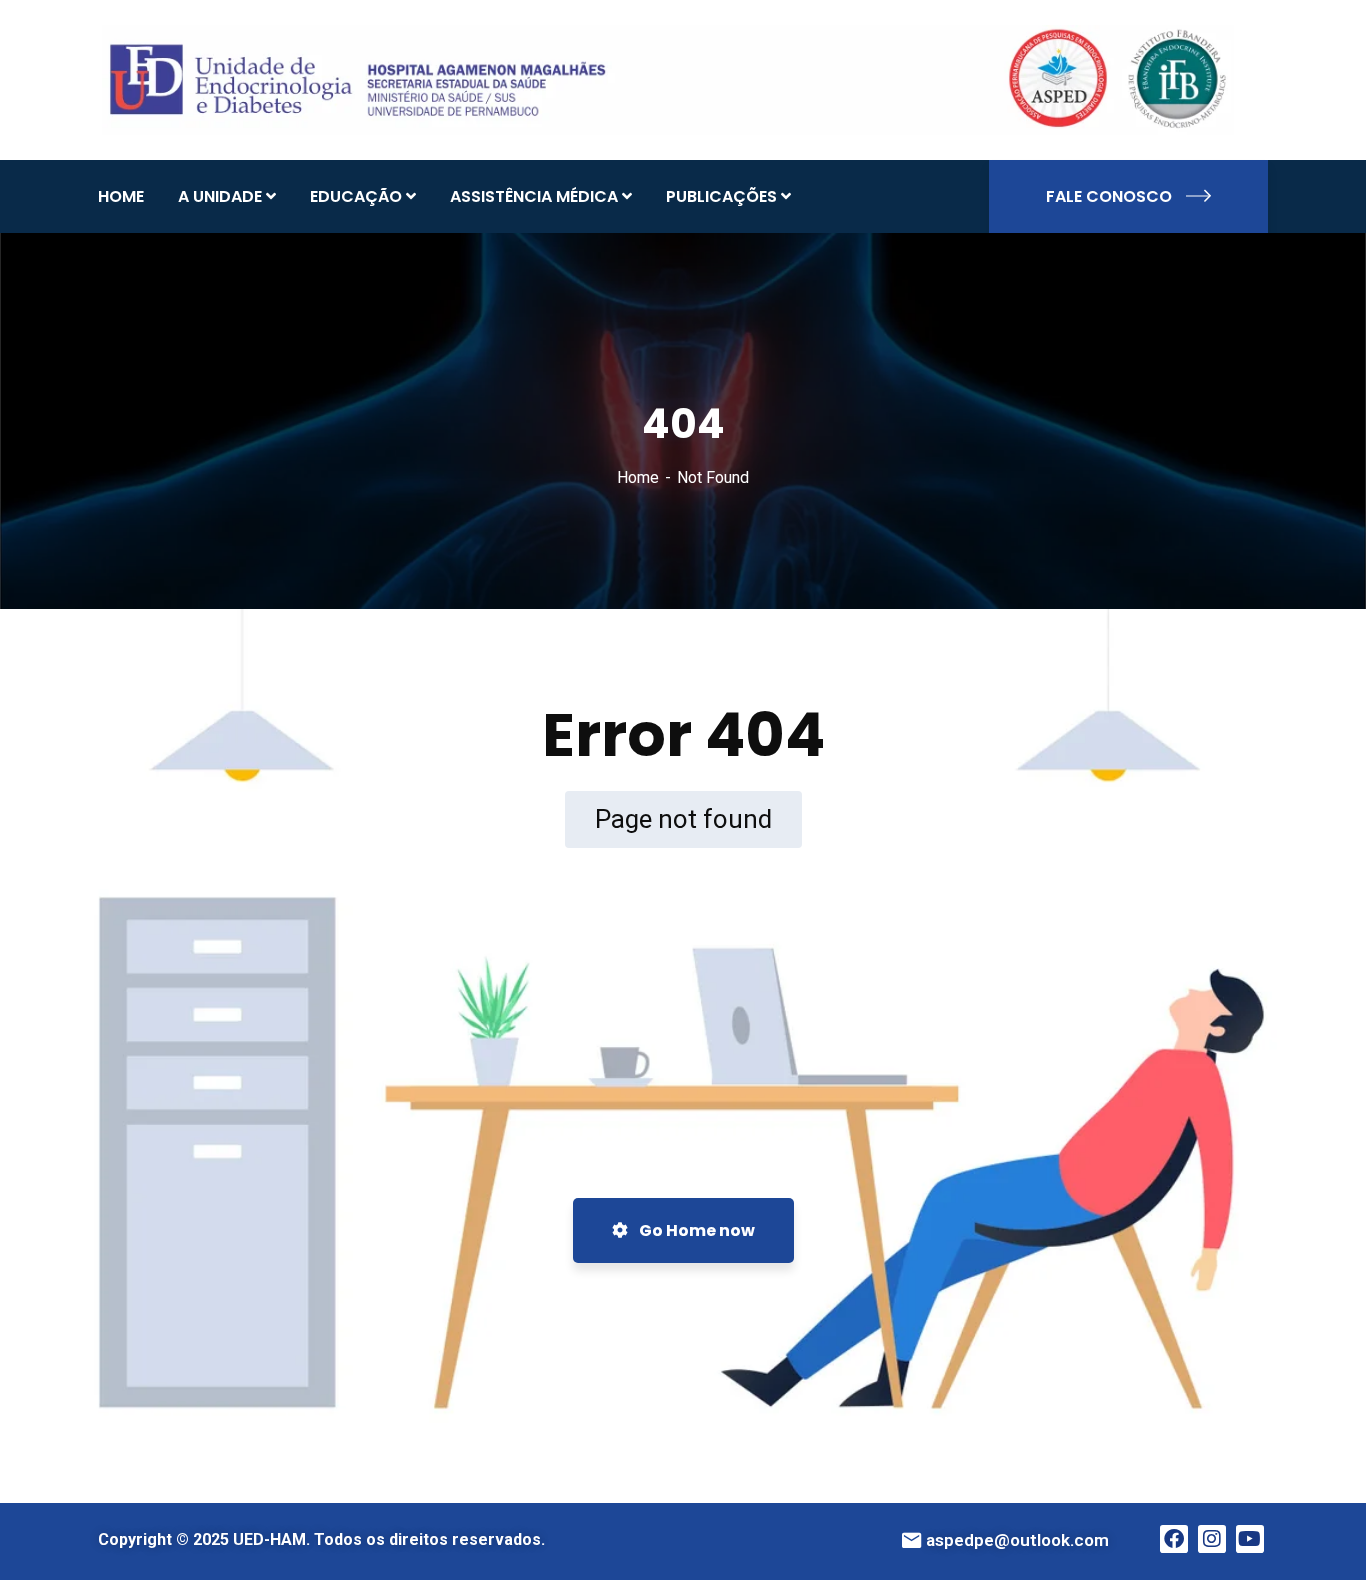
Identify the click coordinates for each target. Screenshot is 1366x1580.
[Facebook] (1174, 1539)
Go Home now (695, 1230)
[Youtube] (1250, 1539)
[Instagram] (1212, 1539)
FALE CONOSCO (1109, 196)
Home (638, 477)
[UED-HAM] (668, 78)
